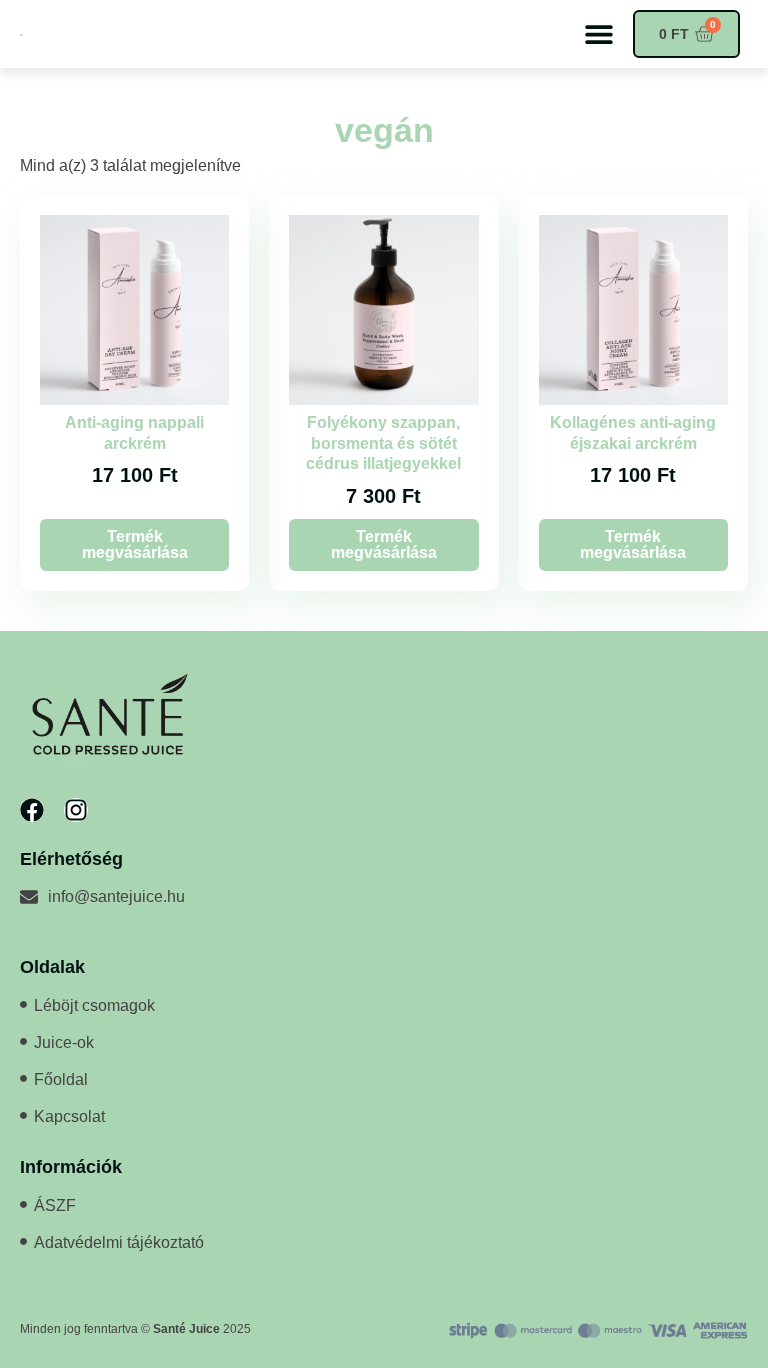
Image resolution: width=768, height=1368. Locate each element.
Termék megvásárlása (135, 544)
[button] (598, 34)
